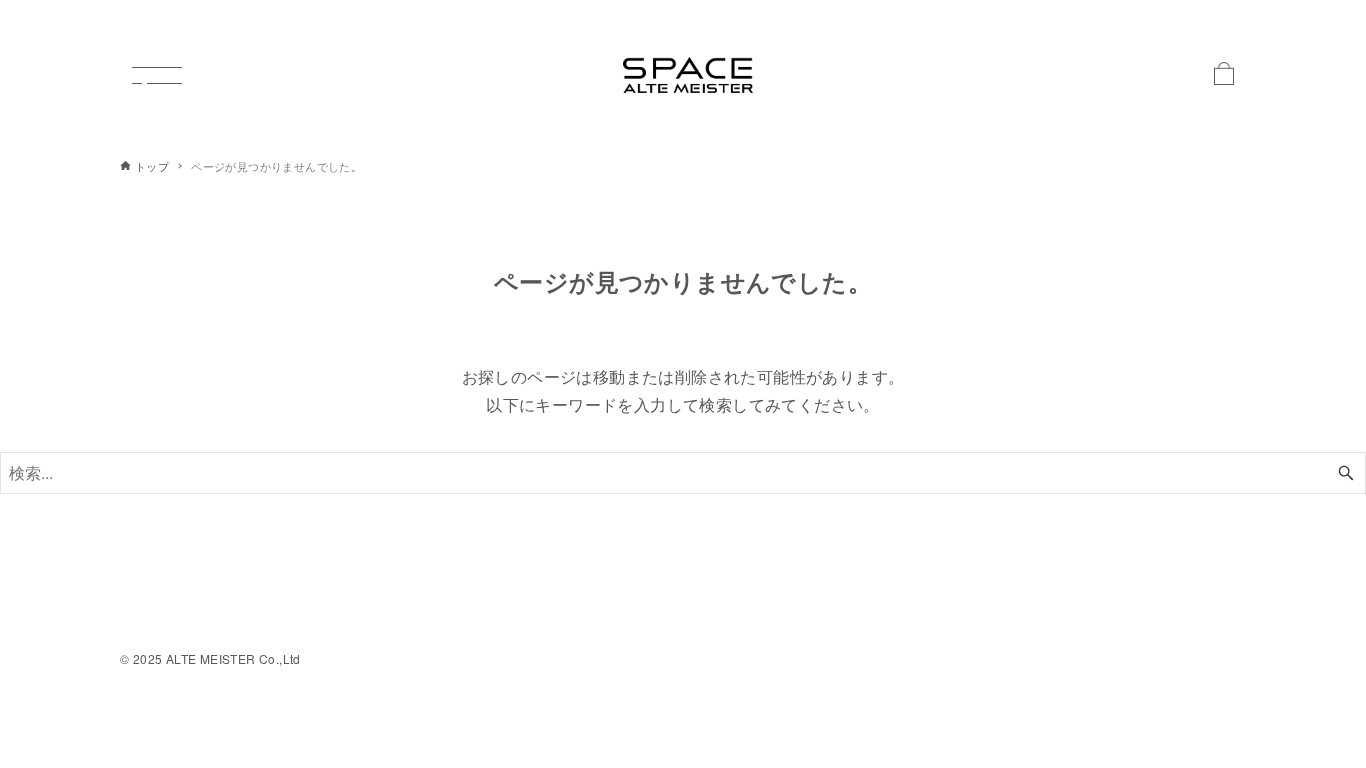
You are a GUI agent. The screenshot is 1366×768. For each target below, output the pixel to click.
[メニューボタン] (157, 75)
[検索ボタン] (1346, 473)
